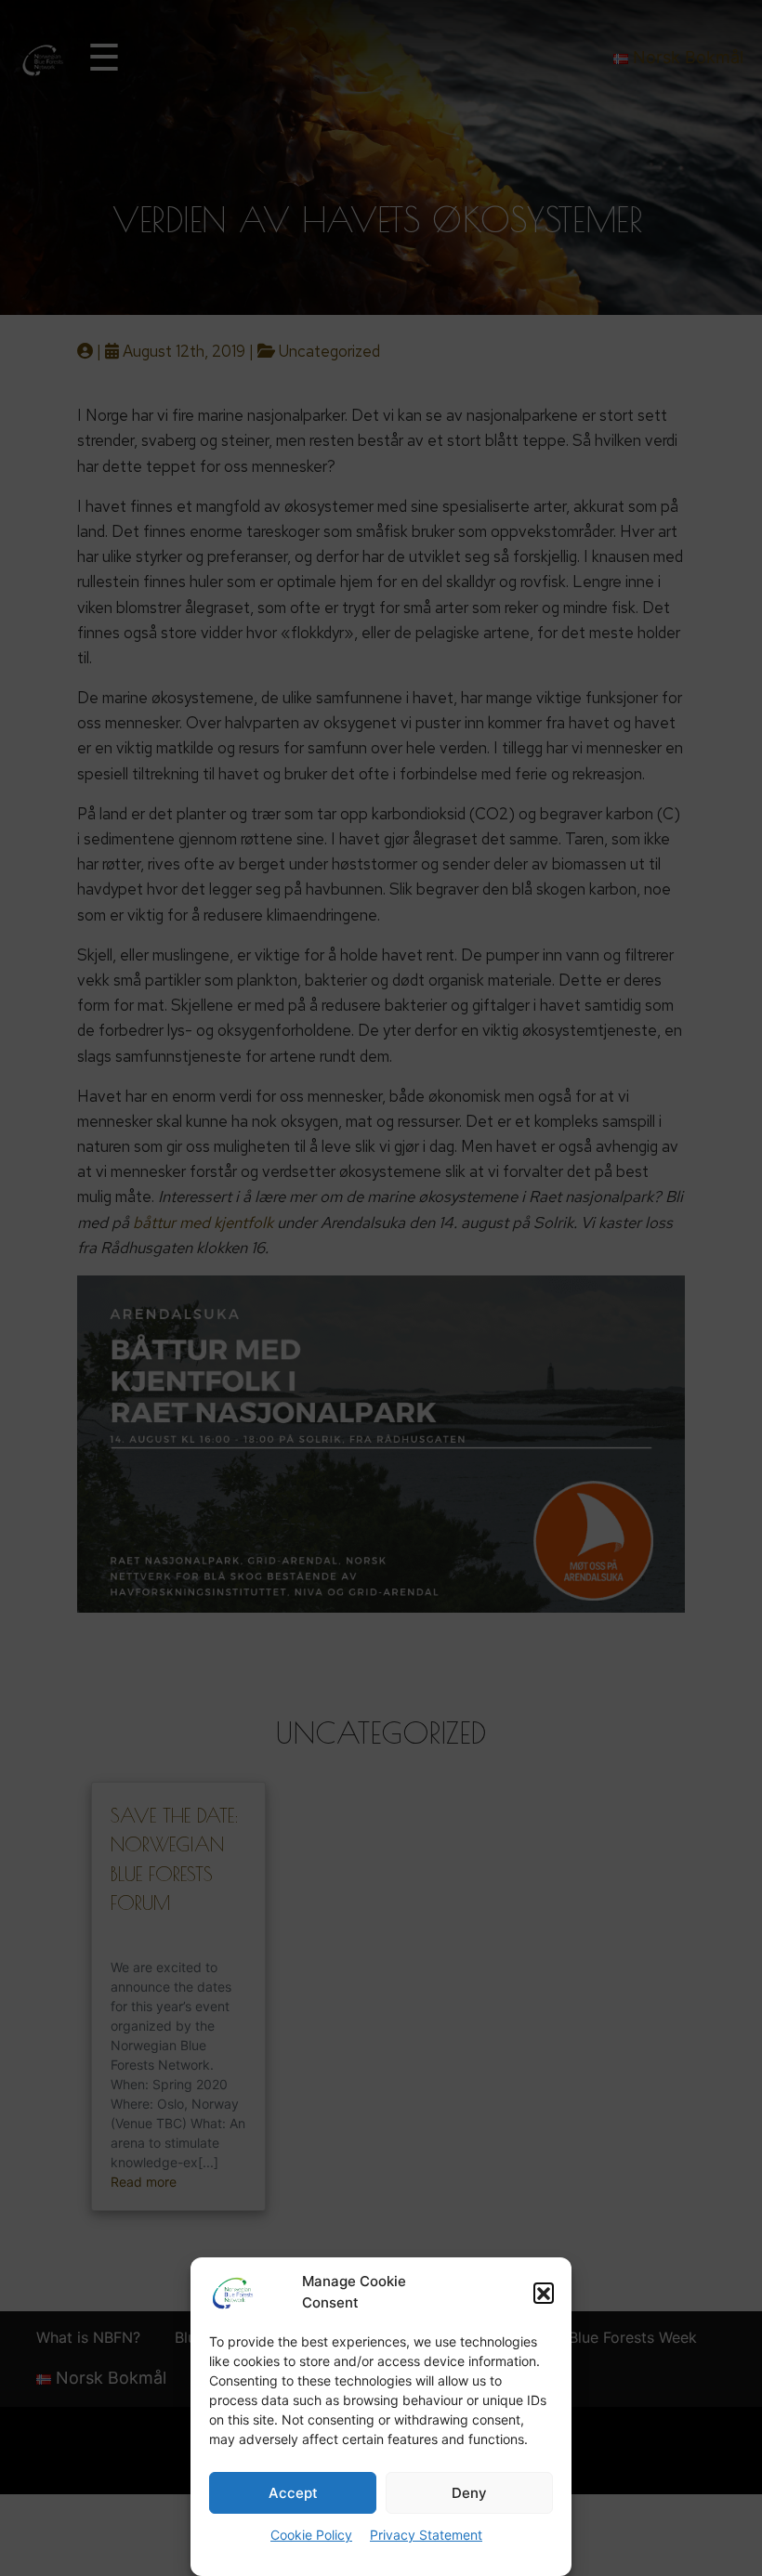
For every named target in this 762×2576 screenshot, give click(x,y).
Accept (293, 2493)
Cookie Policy (311, 2535)
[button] (544, 2293)
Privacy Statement (426, 2535)
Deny (469, 2493)
